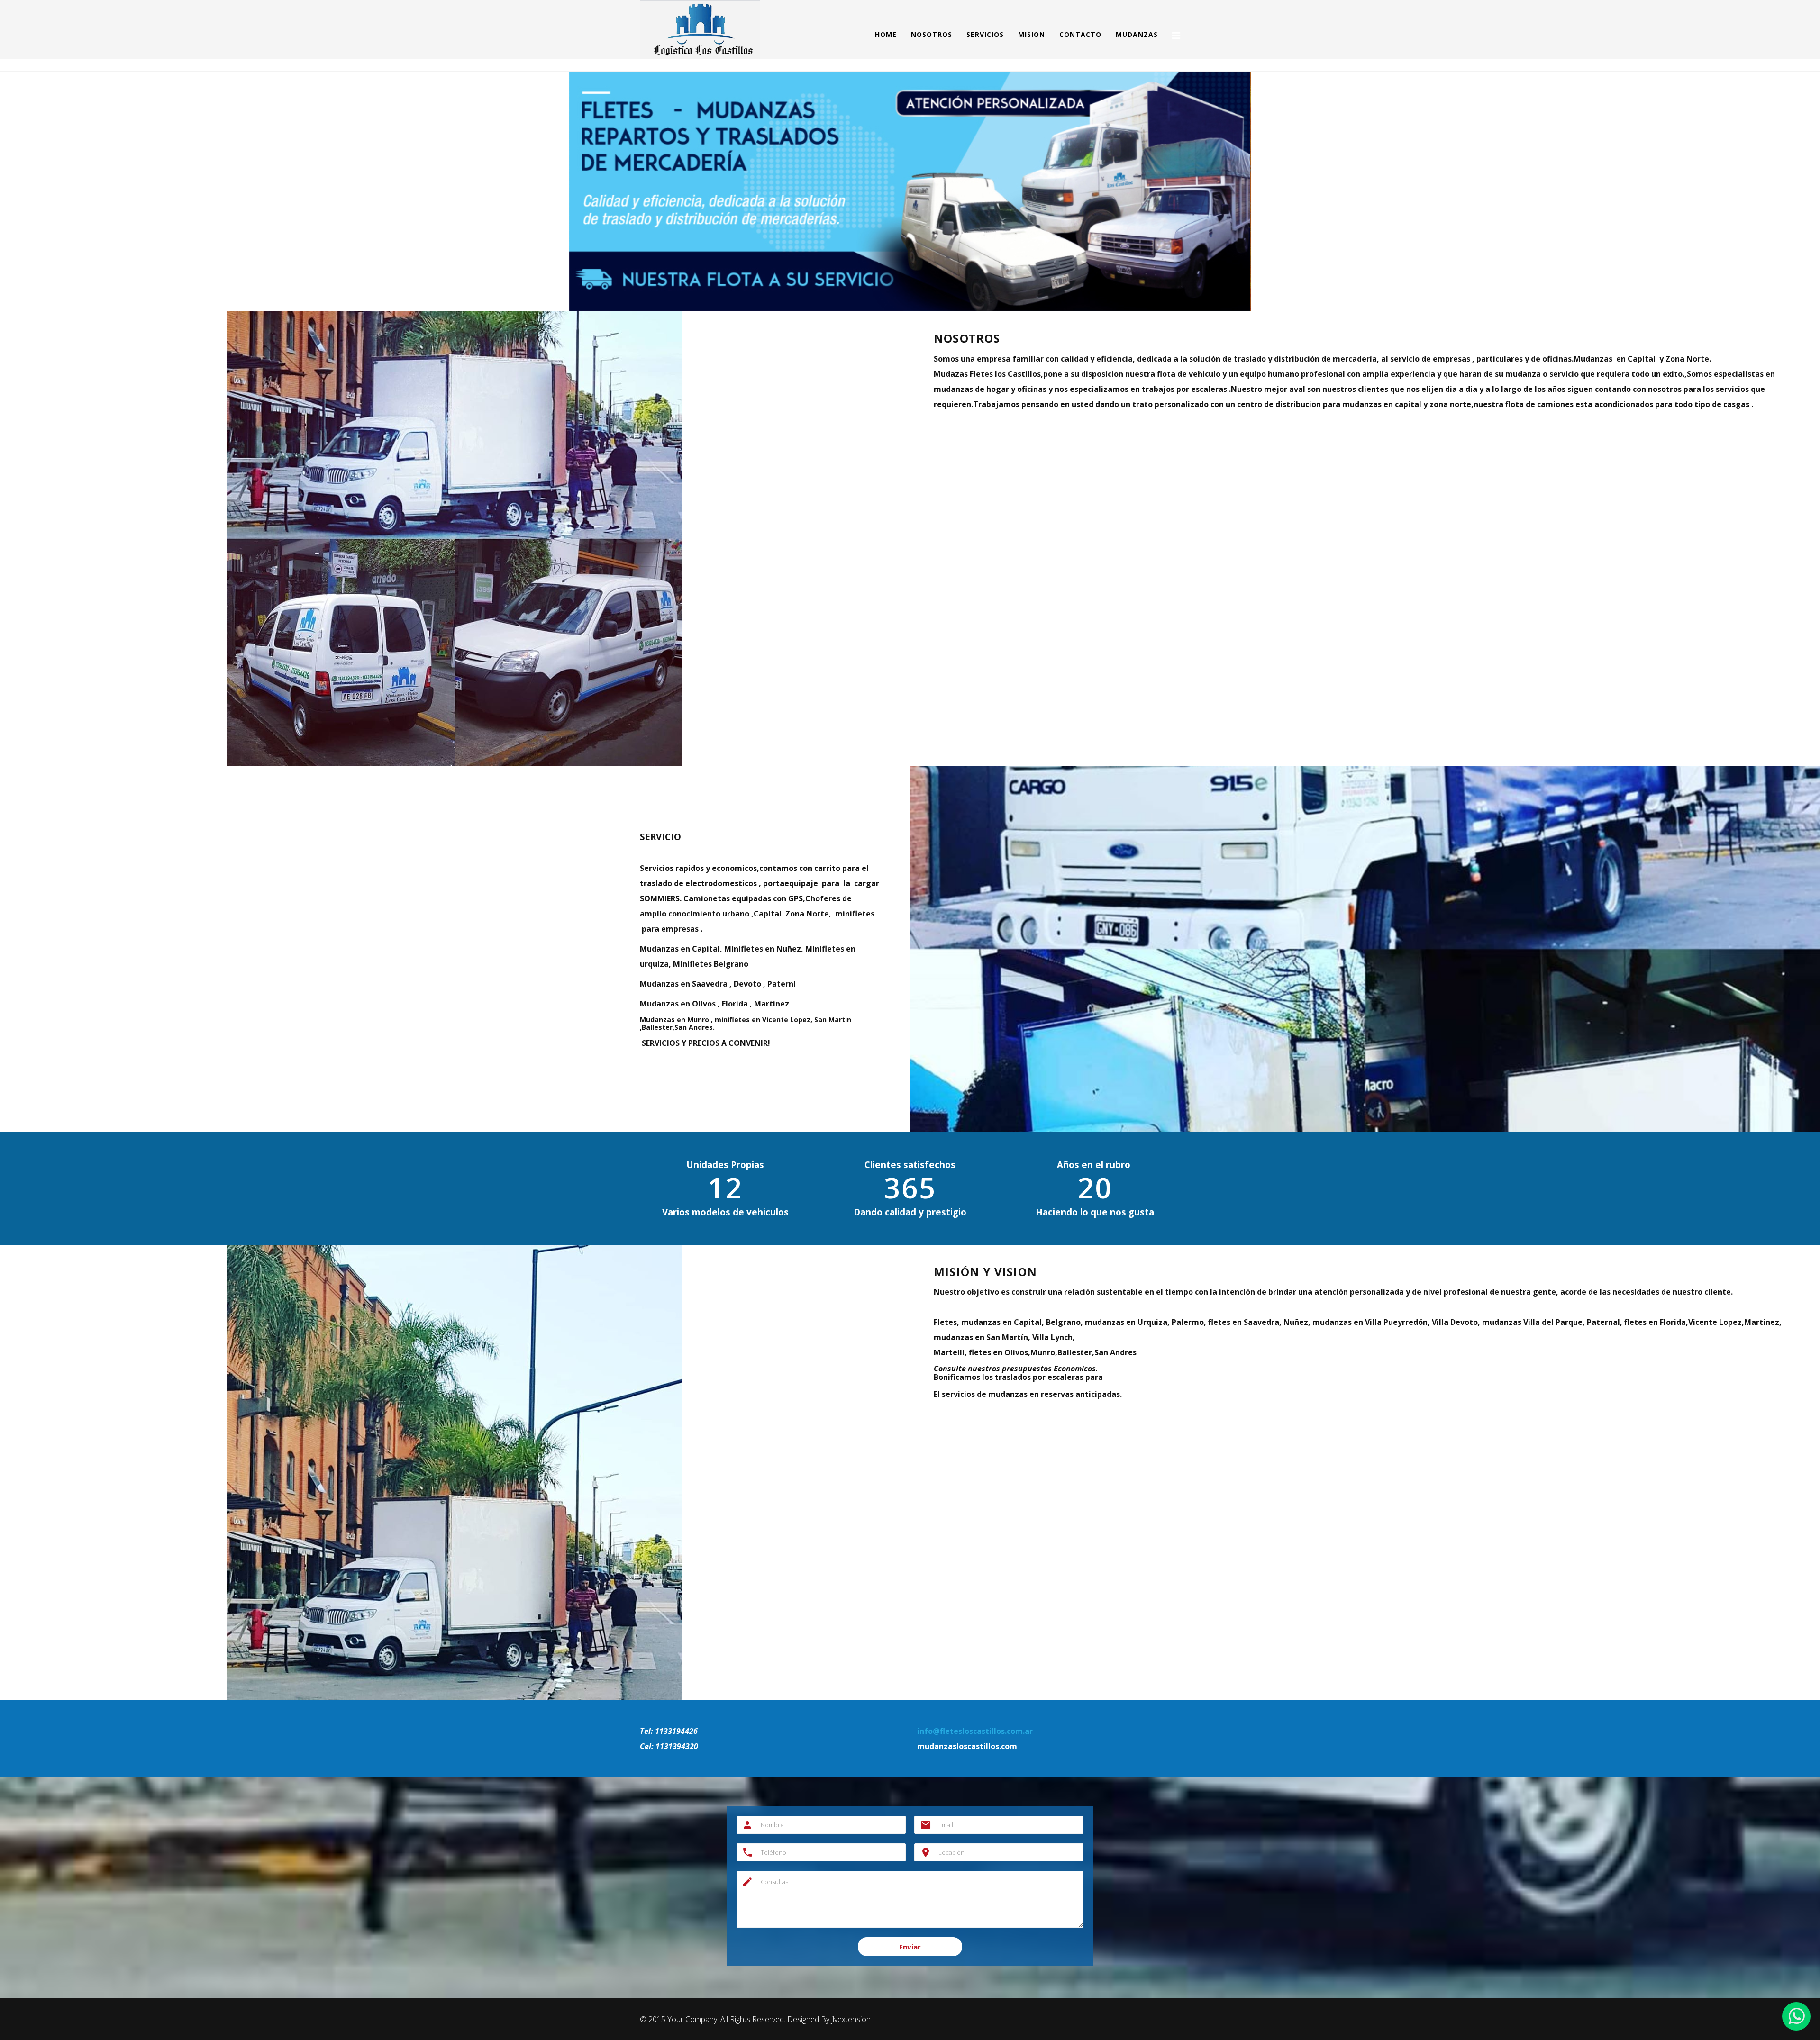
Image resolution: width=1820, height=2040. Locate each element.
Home (886, 34)
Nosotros (932, 34)
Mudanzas (1137, 34)
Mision (1032, 34)
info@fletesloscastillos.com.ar (975, 1731)
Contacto (1080, 34)
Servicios (985, 34)
